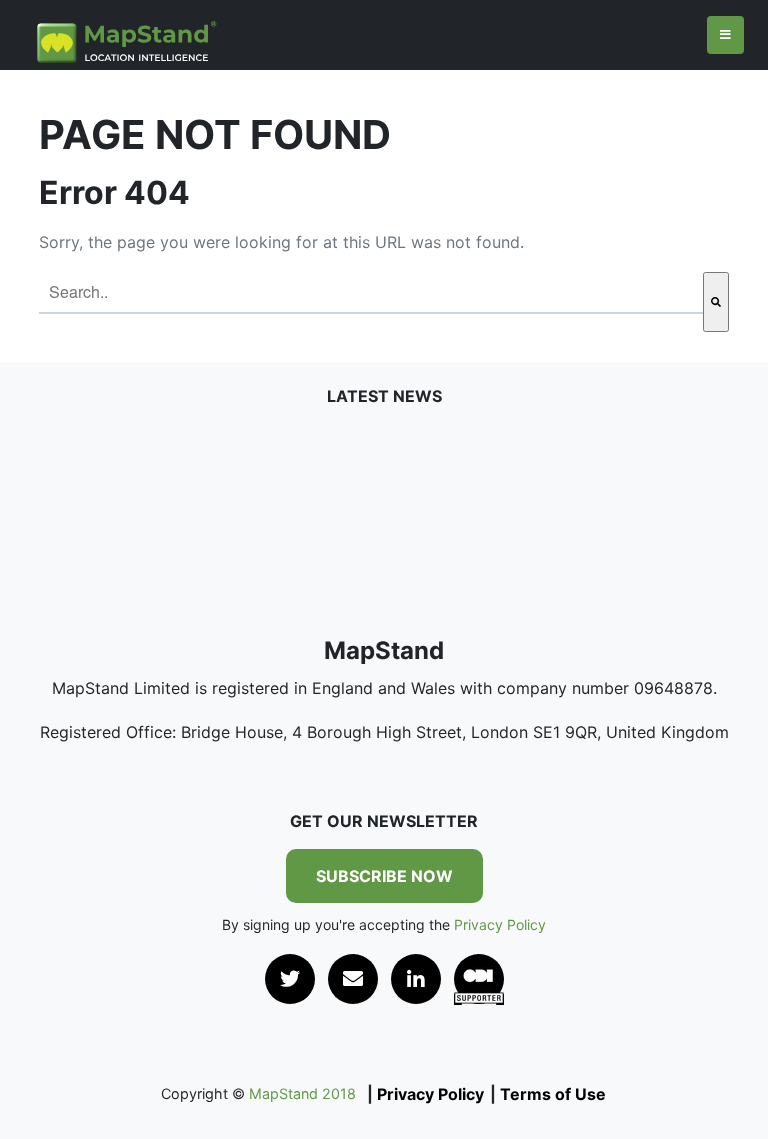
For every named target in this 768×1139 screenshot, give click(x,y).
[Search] (716, 302)
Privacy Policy (500, 924)
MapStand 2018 (300, 1093)
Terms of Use (553, 1094)
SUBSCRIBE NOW (384, 876)
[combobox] (371, 293)
